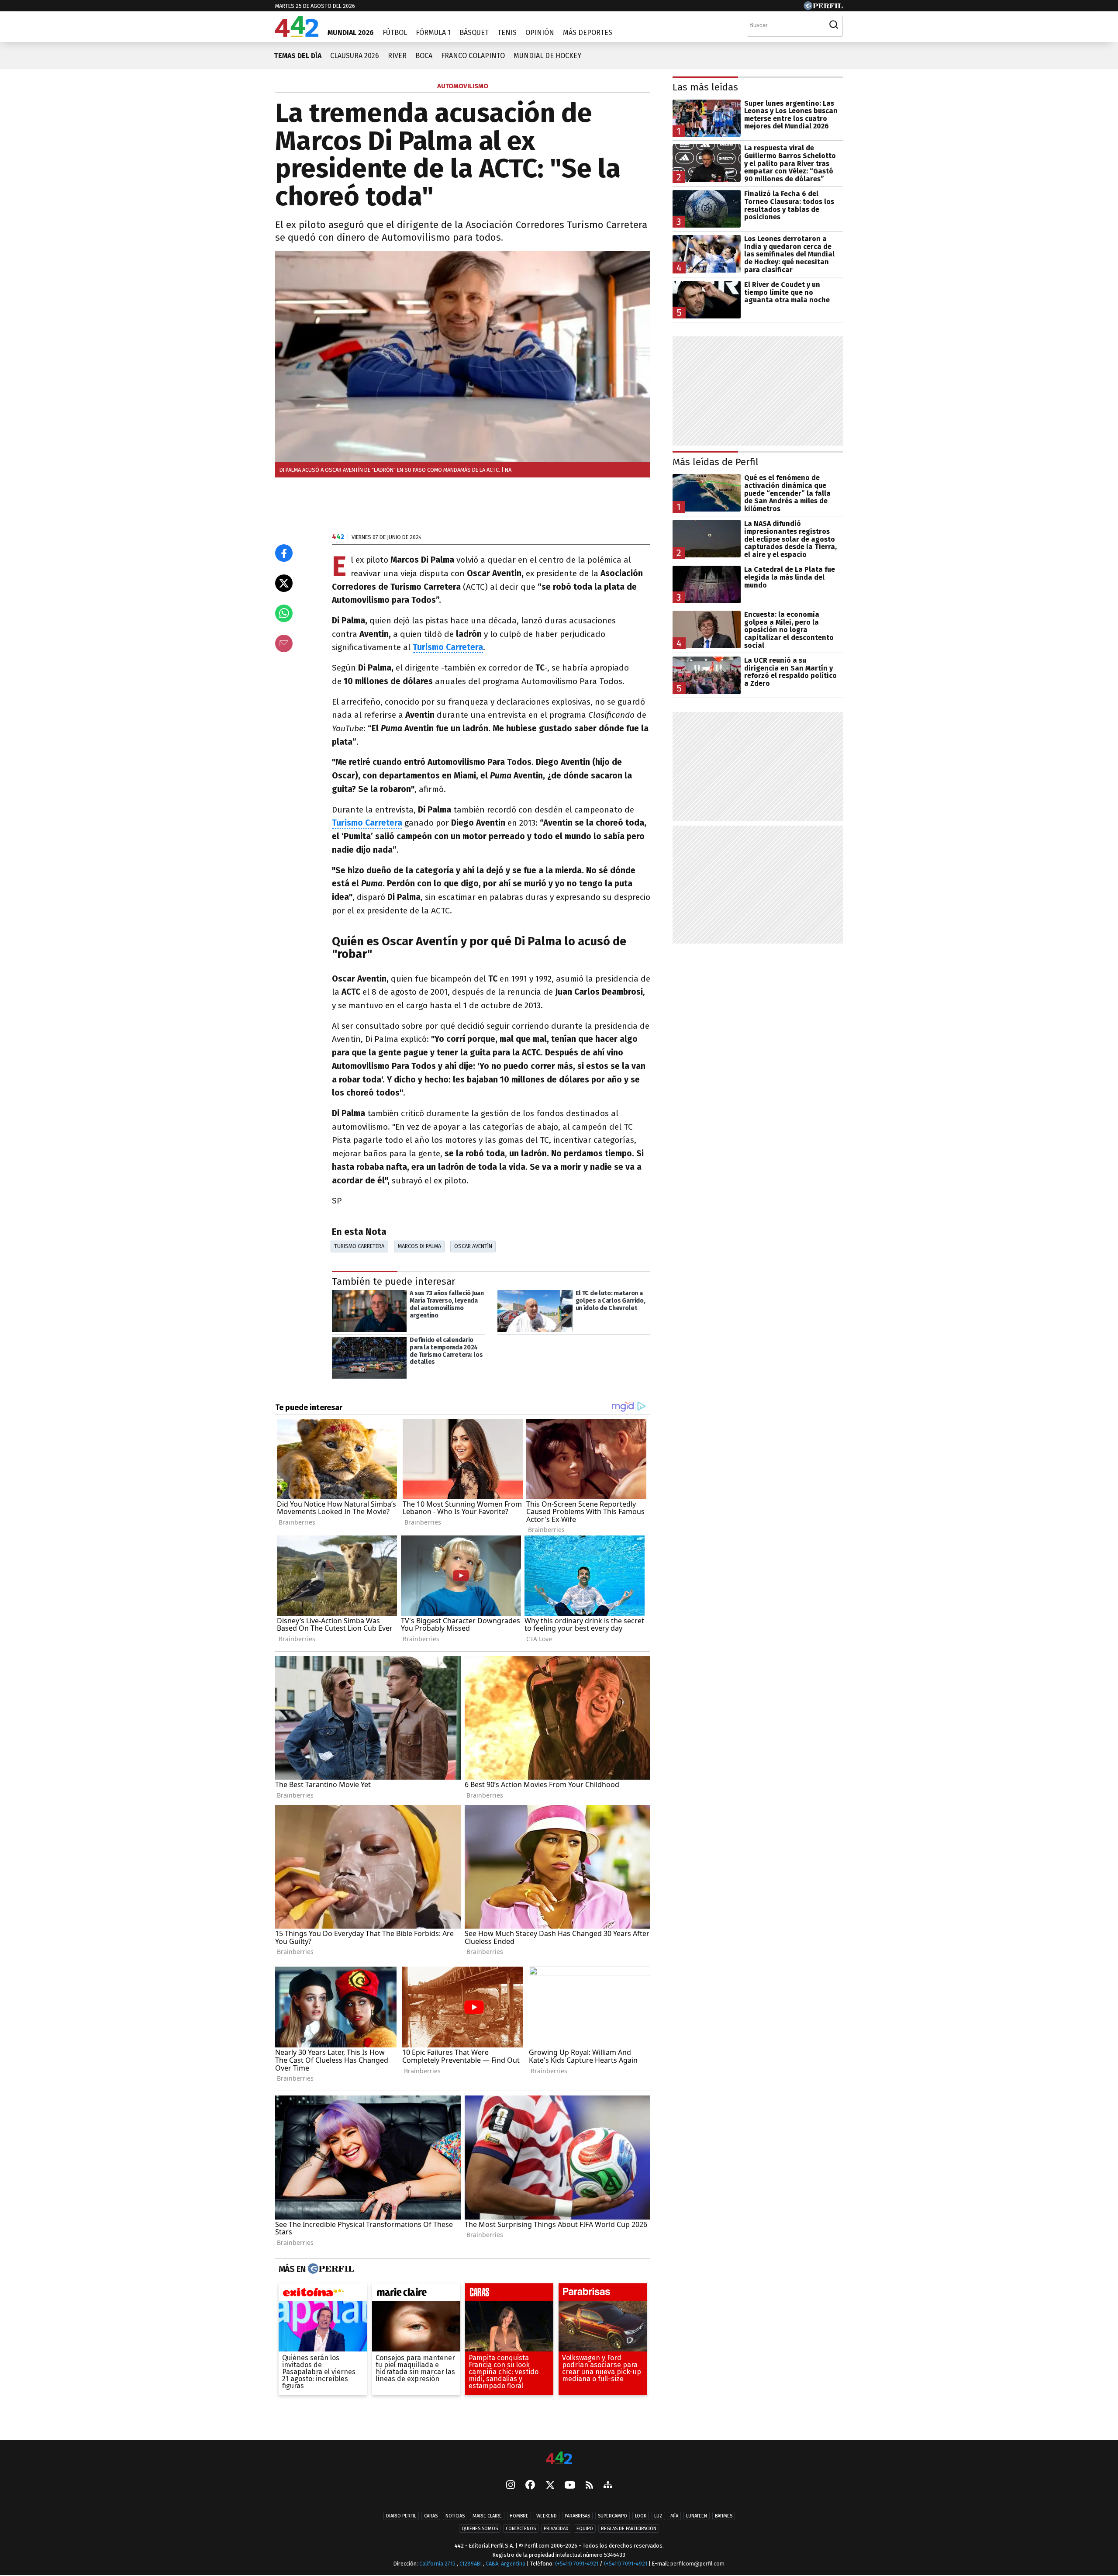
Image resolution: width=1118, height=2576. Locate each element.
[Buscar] (834, 25)
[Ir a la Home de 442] (297, 34)
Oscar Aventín (473, 1246)
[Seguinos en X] (550, 2486)
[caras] (509, 2294)
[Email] (284, 643)
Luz (658, 2516)
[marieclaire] (416, 2294)
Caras (431, 2516)
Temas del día (298, 56)
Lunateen (697, 2516)
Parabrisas (577, 2516)
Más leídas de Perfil (716, 462)
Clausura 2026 (355, 56)
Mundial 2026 (351, 33)
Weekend (547, 2516)
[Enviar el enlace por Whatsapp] (284, 613)
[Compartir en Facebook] (284, 553)
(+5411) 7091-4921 (577, 2564)
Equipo (585, 2529)
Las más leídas (705, 87)
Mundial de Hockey (547, 56)
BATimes (724, 2516)
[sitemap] (608, 2486)
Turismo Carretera (367, 823)
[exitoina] (323, 2294)
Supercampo (612, 2516)
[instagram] (511, 2486)
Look (641, 2516)
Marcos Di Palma (419, 1246)
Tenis (507, 33)
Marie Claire (487, 2516)
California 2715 (438, 2564)
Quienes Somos (480, 2529)
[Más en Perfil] (330, 2269)
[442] (559, 2459)
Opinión (540, 33)
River (397, 56)
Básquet (474, 33)
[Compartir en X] (284, 583)
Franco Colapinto (473, 56)
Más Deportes (588, 33)
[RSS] (589, 2486)
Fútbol (395, 33)
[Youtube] (570, 2486)
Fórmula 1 (433, 33)
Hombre (519, 2516)
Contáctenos (521, 2529)
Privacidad (556, 2529)
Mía (674, 2516)
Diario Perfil (401, 2516)
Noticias (455, 2516)
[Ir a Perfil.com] (823, 8)
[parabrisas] (603, 2294)
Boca (424, 56)
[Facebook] (530, 2486)
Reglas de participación (629, 2529)
